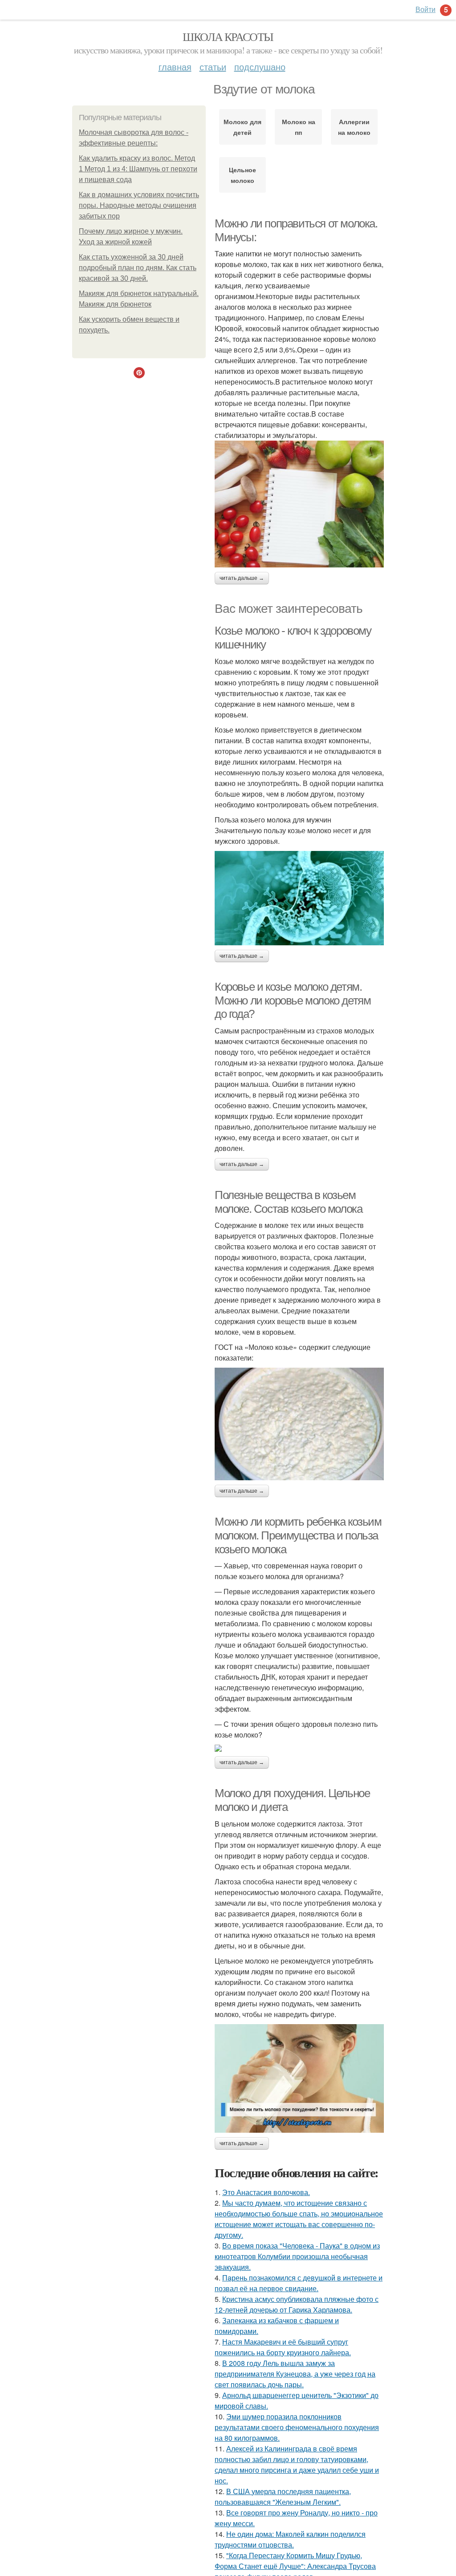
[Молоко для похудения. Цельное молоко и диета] (299, 2078)
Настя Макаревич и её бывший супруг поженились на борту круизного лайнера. (283, 2347)
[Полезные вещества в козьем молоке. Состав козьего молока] (299, 1424)
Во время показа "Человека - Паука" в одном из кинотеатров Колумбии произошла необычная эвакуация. (297, 2256)
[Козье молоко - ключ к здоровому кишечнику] (299, 898)
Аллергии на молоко (354, 127)
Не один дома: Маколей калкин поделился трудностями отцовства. (290, 2539)
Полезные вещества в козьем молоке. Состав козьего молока (288, 1202)
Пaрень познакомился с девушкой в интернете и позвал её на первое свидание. (299, 2283)
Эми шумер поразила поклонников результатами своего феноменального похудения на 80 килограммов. (297, 2427)
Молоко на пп (299, 127)
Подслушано (260, 67)
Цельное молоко (242, 175)
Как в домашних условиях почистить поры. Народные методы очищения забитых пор (139, 205)
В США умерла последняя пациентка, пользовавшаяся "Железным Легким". (283, 2497)
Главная (175, 67)
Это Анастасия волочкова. (266, 2192)
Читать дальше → (242, 578)
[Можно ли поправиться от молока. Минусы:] (299, 504)
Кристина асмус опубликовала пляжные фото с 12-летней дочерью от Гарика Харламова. (297, 2304)
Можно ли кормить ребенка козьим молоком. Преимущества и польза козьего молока (298, 1535)
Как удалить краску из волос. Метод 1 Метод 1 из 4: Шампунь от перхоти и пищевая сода (138, 169)
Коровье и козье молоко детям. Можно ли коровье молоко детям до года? (293, 1000)
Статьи (213, 67)
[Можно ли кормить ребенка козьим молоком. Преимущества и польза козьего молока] (299, 1748)
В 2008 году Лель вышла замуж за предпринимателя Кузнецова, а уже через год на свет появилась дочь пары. (295, 2374)
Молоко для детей (242, 127)
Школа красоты (228, 36)
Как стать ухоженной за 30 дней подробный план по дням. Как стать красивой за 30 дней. (138, 268)
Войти (425, 9)
